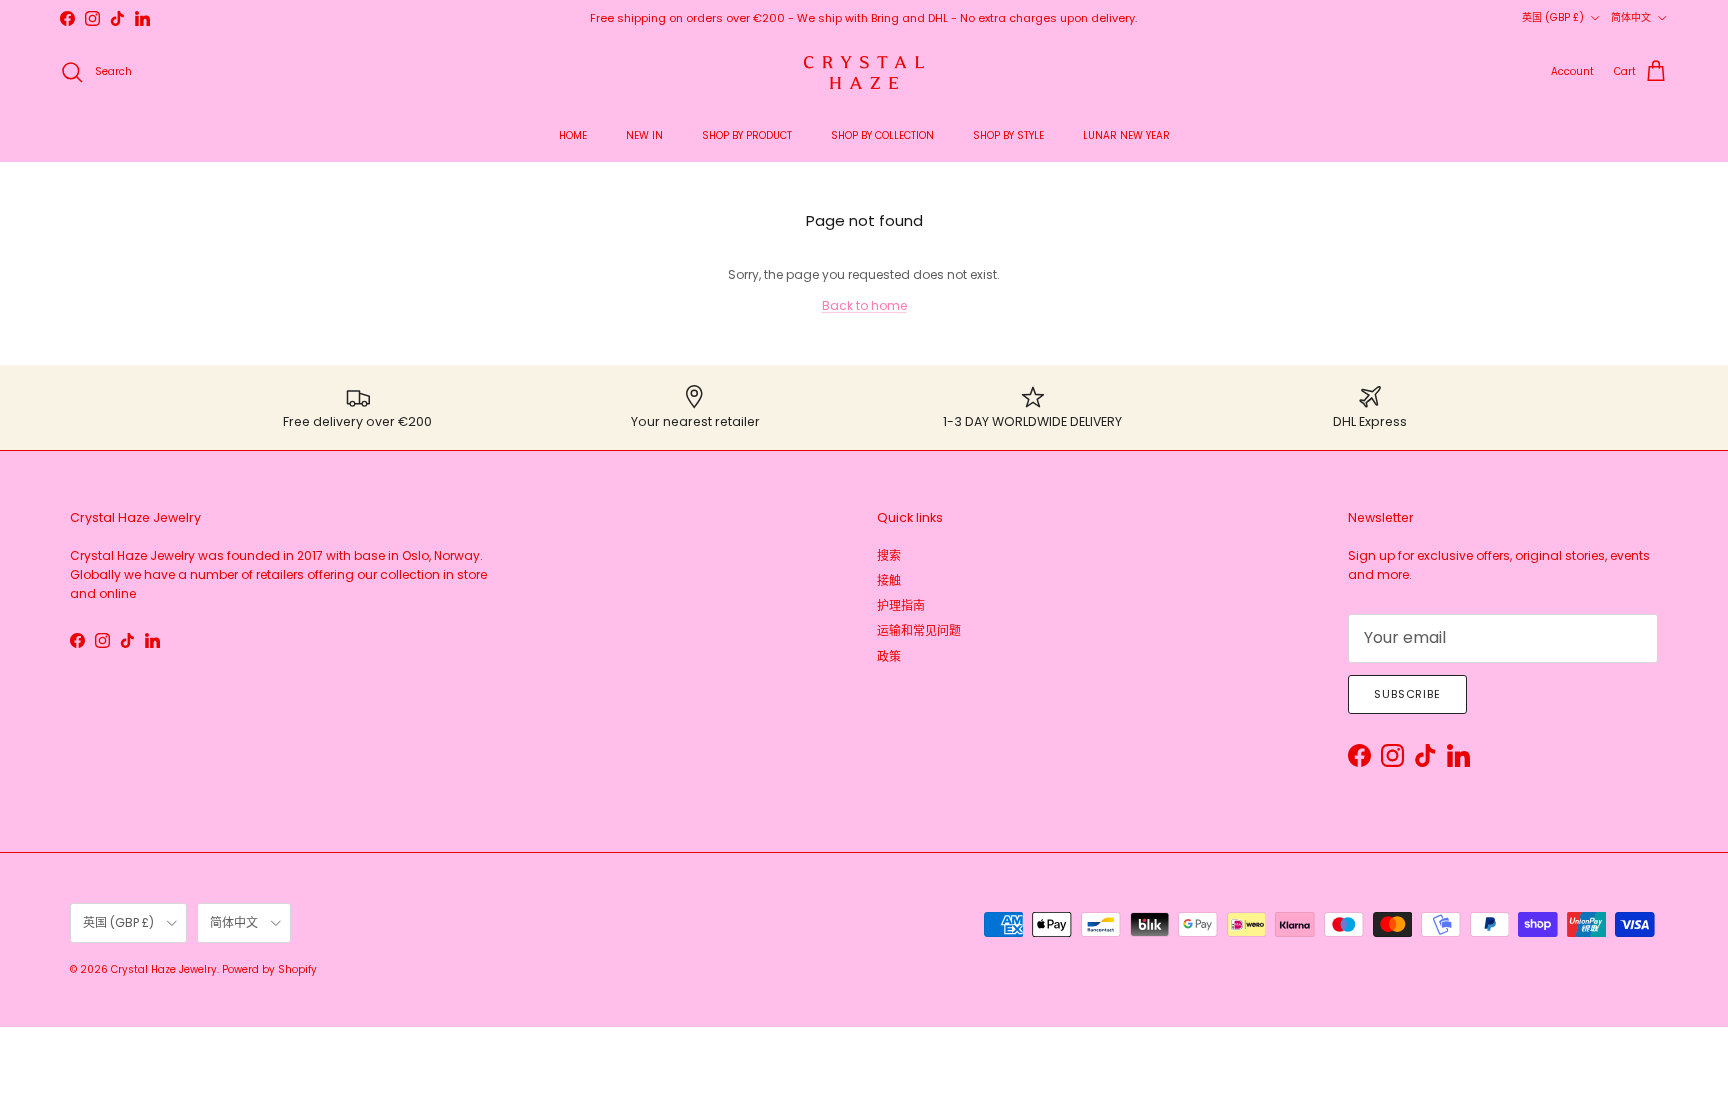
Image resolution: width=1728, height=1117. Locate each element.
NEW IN (644, 135)
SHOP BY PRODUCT (747, 135)
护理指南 (901, 605)
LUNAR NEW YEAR (1126, 135)
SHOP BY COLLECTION (882, 135)
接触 (889, 580)
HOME (573, 135)
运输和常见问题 (919, 630)
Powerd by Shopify (269, 969)
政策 (889, 656)
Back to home (864, 305)
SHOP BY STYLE (1008, 135)
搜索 (889, 555)
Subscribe (1407, 694)
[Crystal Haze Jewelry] (864, 72)
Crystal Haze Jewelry (164, 969)
